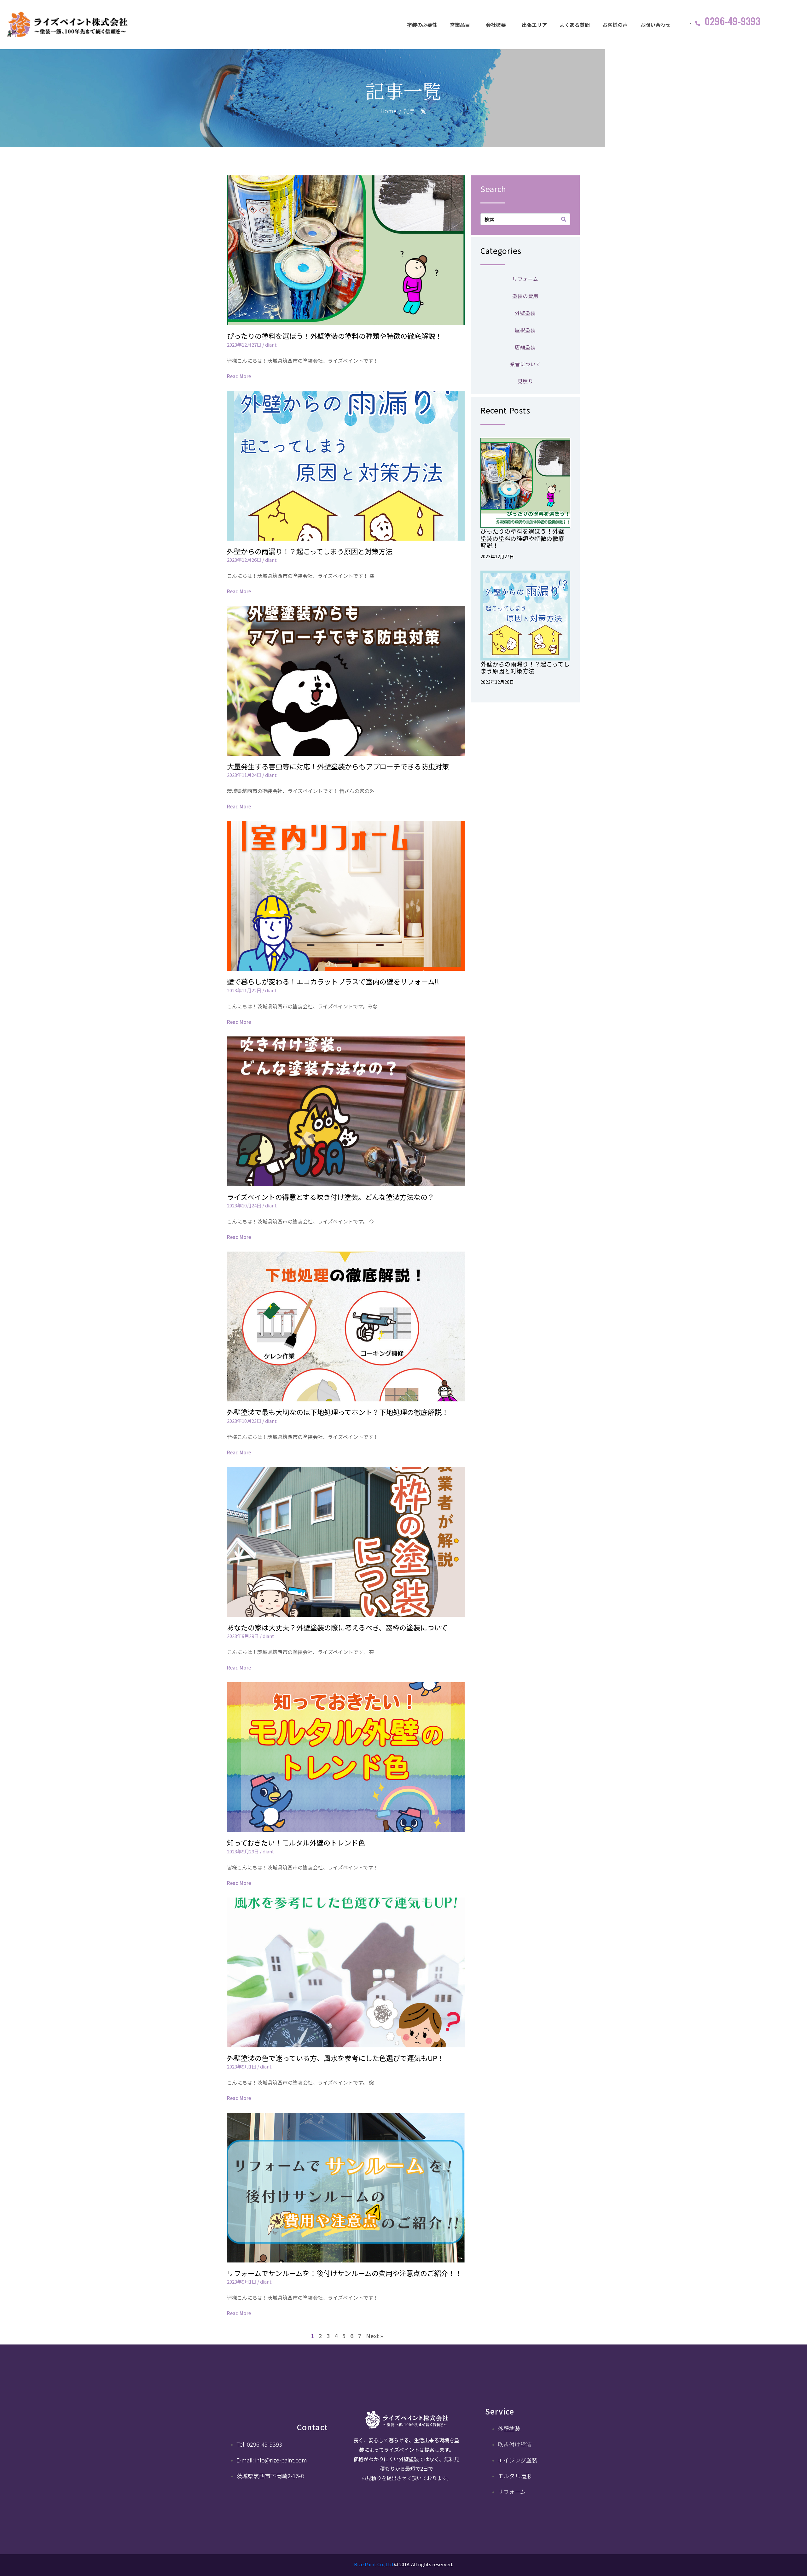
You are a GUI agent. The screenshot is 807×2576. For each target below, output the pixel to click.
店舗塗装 (525, 347)
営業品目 (460, 25)
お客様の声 (615, 25)
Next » (374, 2336)
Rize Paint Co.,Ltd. (374, 2564)
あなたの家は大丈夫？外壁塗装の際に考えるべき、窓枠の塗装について (337, 1627)
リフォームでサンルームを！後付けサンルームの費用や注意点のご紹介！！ (344, 2273)
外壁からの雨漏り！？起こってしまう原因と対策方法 (310, 551)
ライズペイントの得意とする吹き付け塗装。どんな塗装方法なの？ (331, 1197)
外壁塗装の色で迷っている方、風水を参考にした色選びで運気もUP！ (336, 2058)
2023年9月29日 (243, 1636)
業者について (525, 364)
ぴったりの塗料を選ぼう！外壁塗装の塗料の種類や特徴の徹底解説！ (334, 336)
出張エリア (534, 25)
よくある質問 (575, 25)
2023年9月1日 (242, 2066)
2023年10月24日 (244, 1205)
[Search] (564, 219)
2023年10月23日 (244, 1421)
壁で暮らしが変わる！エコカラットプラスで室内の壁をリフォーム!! (333, 981)
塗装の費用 (525, 296)
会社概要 (496, 25)
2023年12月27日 (244, 345)
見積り (525, 381)
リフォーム (525, 279)
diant (271, 345)
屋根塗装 (525, 330)
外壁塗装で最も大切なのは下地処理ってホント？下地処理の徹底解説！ (338, 1412)
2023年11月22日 (244, 990)
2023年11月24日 (244, 775)
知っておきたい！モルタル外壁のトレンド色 (296, 1842)
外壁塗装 (525, 313)
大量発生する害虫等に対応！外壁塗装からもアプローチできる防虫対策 (338, 766)
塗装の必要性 (422, 25)
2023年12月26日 (244, 560)
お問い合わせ (655, 25)
